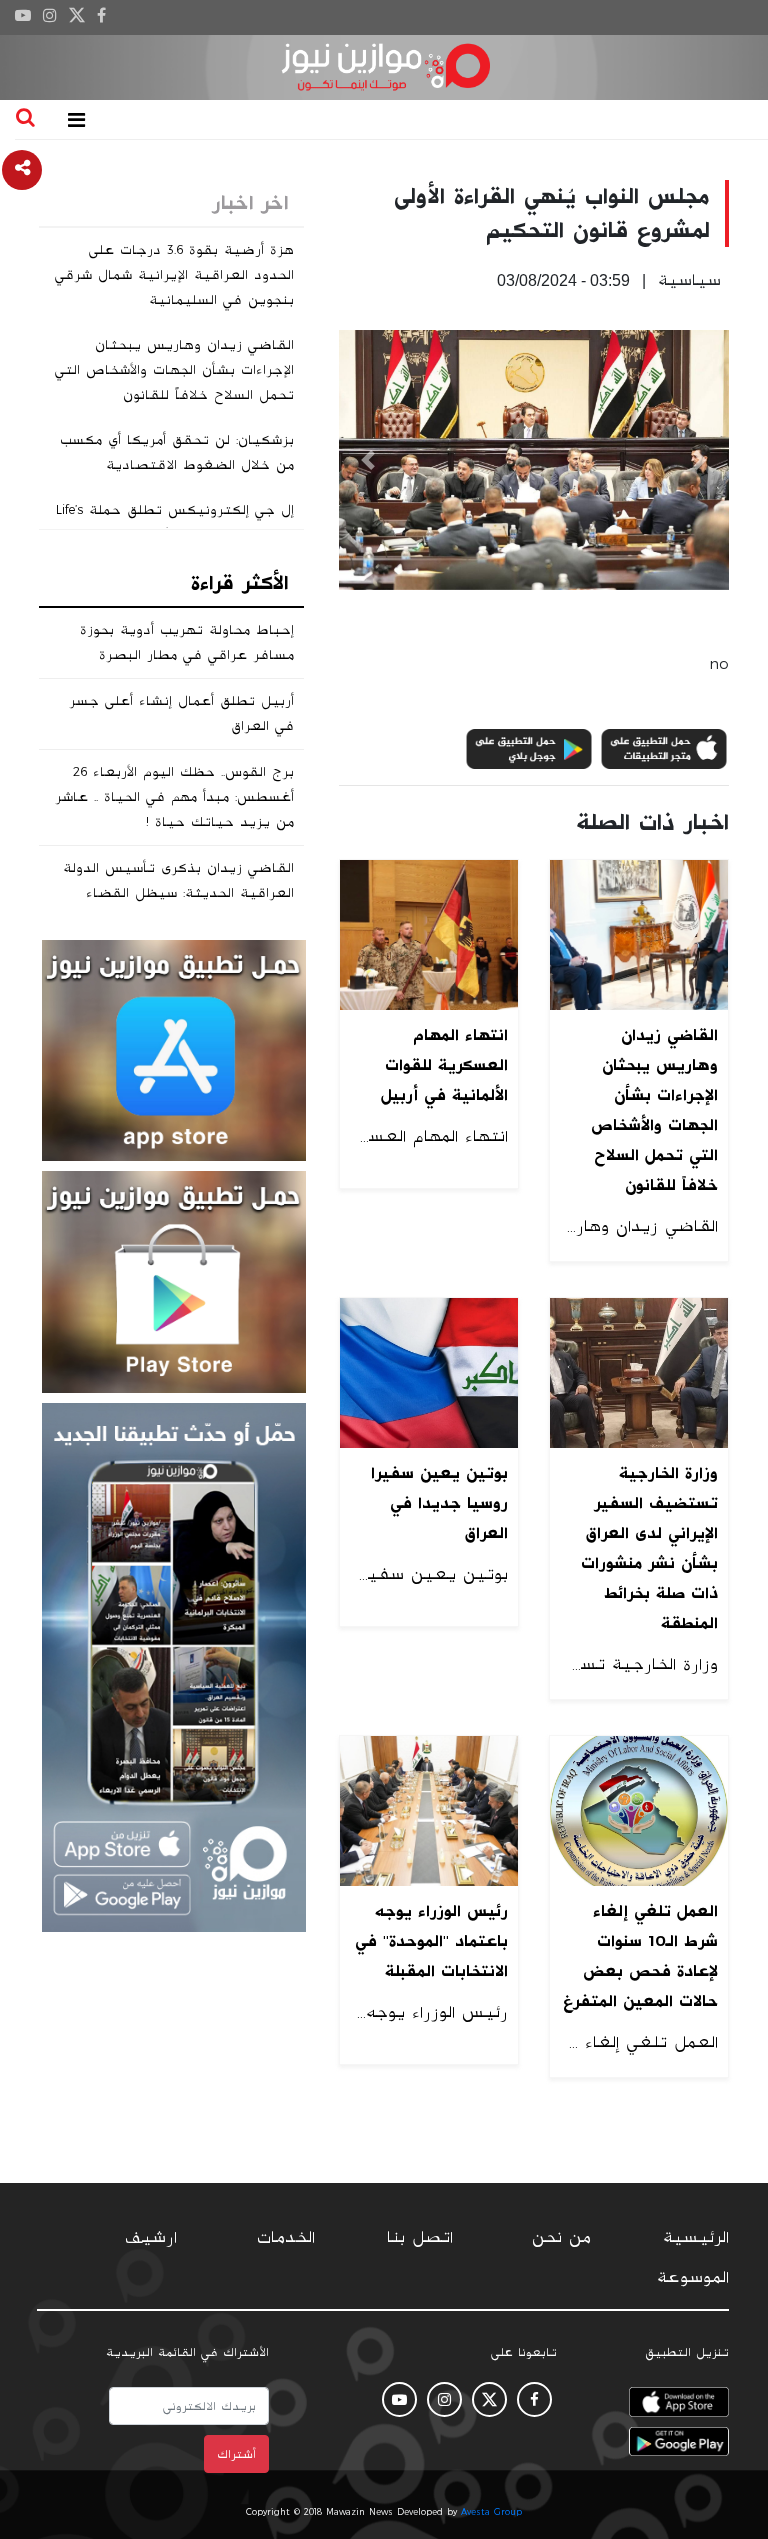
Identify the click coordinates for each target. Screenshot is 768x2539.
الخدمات (286, 2238)
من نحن (561, 2238)
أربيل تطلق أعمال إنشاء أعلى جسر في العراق (181, 713)
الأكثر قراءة (239, 583)
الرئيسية (696, 2238)
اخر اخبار (250, 203)
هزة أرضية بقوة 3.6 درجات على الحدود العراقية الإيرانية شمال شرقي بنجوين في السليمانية (174, 275)
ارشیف (151, 2238)
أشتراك (236, 2454)
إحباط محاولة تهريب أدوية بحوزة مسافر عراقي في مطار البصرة (187, 642)
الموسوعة (693, 2278)
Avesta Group (491, 2512)
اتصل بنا (420, 2238)
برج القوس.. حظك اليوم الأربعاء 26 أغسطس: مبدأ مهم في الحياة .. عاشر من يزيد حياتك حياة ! (174, 797)
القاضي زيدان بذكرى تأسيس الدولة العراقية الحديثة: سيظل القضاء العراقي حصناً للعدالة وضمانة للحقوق (171, 893)
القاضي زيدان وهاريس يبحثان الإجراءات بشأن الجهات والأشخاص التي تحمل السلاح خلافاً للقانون (174, 370)
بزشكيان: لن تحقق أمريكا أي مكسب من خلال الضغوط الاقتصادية (177, 452)
